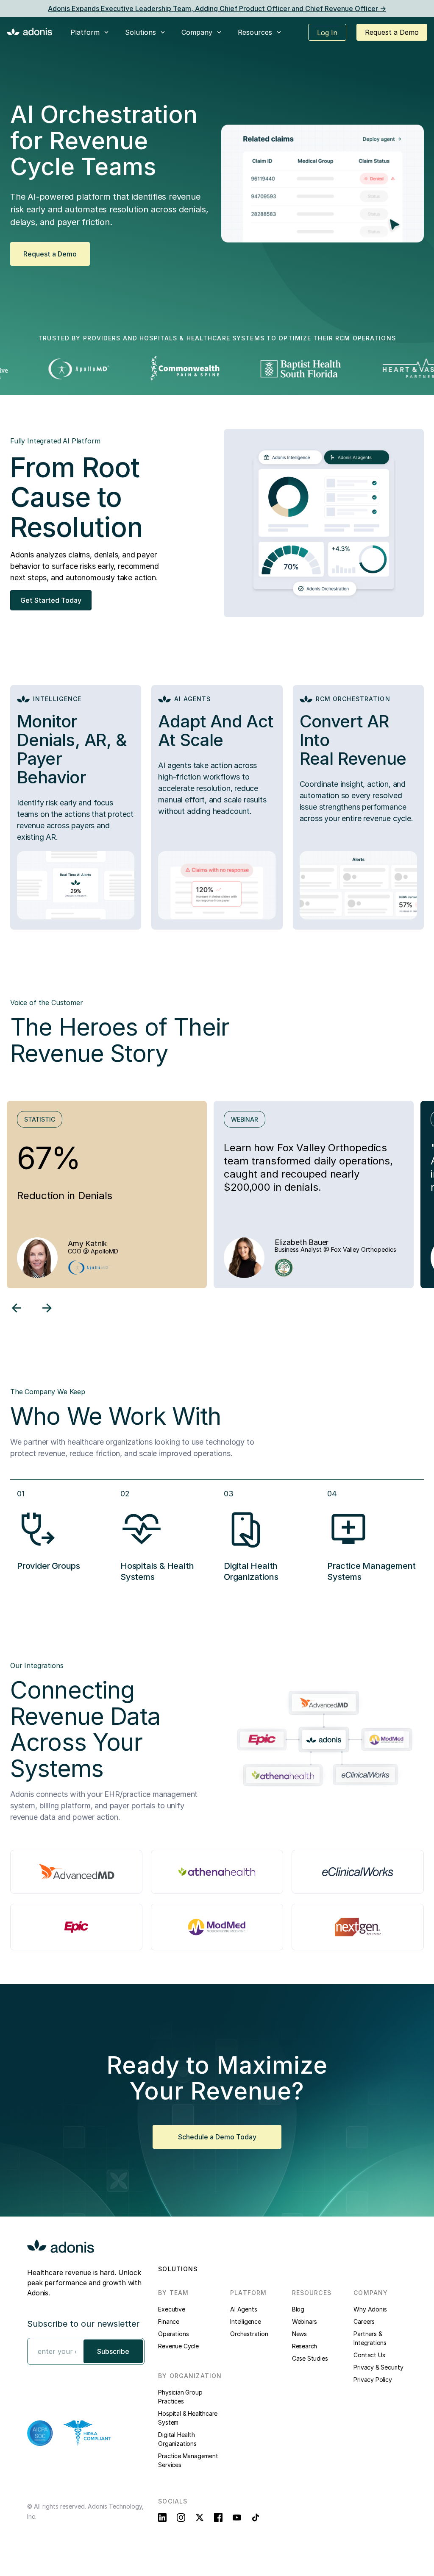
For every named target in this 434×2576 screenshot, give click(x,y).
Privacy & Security (378, 2367)
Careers (364, 2321)
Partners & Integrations (370, 2338)
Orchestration (249, 2334)
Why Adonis (370, 2309)
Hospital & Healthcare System (188, 2418)
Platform (85, 32)
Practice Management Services (188, 2460)
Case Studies (310, 2358)
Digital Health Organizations (177, 2439)
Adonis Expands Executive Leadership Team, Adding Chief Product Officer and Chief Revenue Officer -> (217, 8)
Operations (173, 2334)
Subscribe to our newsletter (83, 2324)
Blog (298, 2309)
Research (305, 2346)
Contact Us (369, 2355)
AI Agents (243, 2309)
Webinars (305, 2321)
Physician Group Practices (180, 2397)
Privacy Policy (373, 2380)
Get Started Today (51, 600)
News (299, 2334)
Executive (171, 2309)
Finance (169, 2321)
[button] (90, 32)
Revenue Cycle (178, 2346)
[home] (30, 31)
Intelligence (246, 2321)
